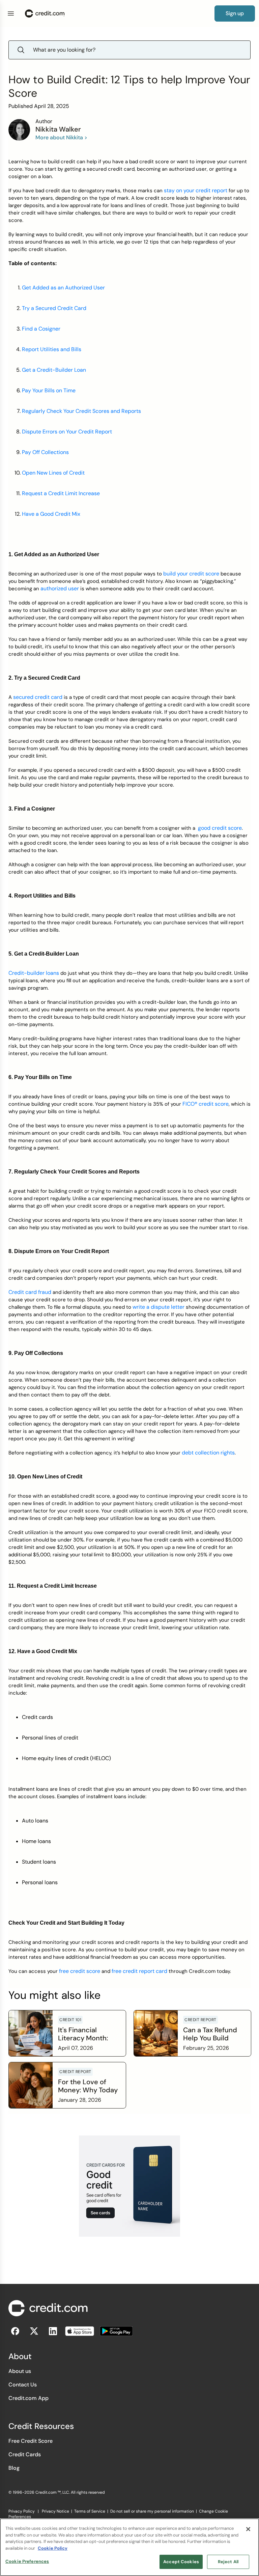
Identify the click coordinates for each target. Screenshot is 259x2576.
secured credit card (38, 697)
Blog (14, 2468)
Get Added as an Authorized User (63, 288)
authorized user (60, 588)
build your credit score (191, 574)
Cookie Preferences (27, 2561)
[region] (129, 2547)
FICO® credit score (206, 1104)
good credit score (220, 828)
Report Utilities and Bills (52, 349)
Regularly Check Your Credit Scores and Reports (81, 411)
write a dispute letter (159, 1307)
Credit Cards (25, 2454)
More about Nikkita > (61, 137)
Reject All (228, 2562)
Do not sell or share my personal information (152, 2511)
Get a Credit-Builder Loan (54, 370)
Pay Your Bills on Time (49, 390)
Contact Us (23, 2385)
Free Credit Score (31, 2441)
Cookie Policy (53, 2548)
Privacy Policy (22, 2511)
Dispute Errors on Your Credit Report (67, 432)
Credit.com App (28, 2398)
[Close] (248, 2529)
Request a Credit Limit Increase (61, 493)
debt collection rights (208, 1453)
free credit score (80, 1971)
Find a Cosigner (41, 329)
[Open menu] (11, 13)
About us (20, 2371)
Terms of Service (90, 2511)
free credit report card (139, 1971)
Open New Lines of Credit (53, 473)
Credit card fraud (30, 1292)
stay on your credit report (196, 190)
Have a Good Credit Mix (51, 514)
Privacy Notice (55, 2511)
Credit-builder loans (34, 973)
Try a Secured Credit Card (54, 308)
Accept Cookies (181, 2562)
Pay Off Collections (45, 452)
